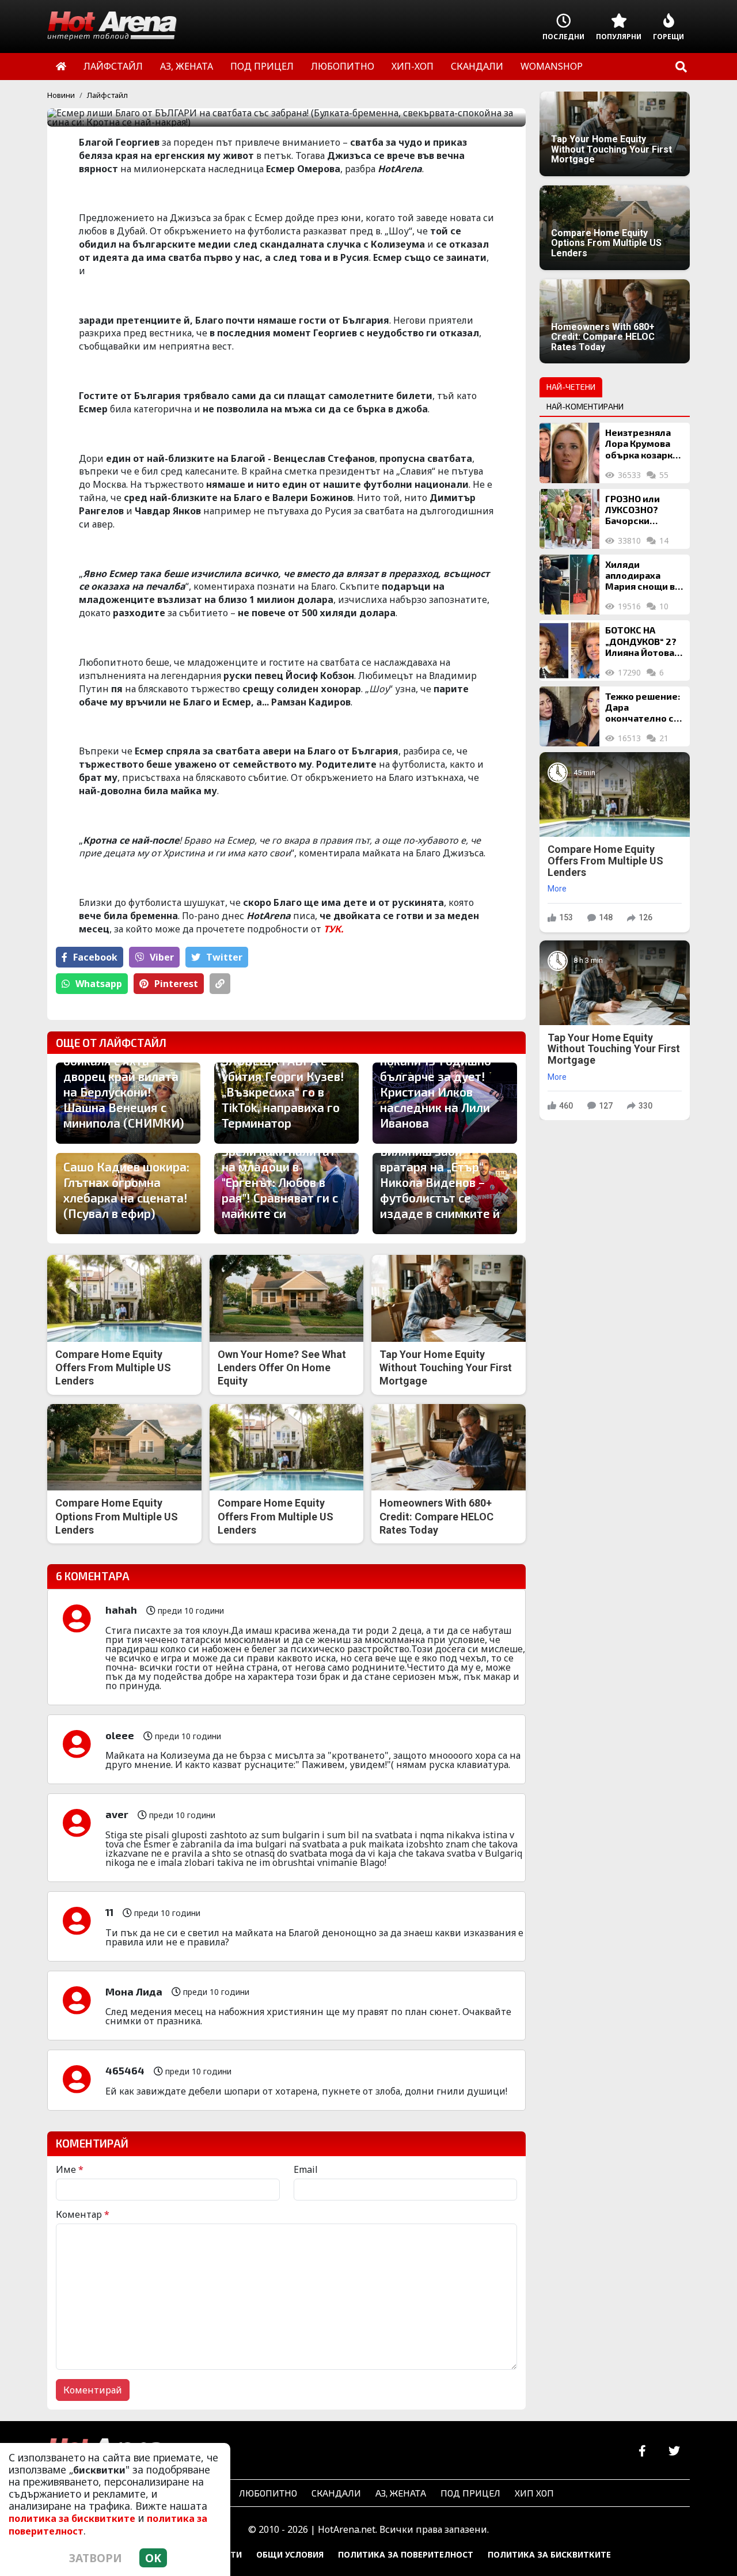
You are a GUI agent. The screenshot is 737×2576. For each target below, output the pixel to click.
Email (306, 2169)
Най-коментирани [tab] (585, 406)
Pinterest (176, 984)
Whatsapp (99, 984)
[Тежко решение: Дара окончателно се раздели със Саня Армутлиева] (569, 716)
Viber (162, 957)
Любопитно (268, 2493)
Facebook (95, 957)
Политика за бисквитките (549, 2554)
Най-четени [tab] (571, 387)
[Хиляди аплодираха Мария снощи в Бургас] (569, 585)
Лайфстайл (107, 95)
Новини (61, 95)
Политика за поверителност (406, 2554)
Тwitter (224, 957)
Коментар (83, 2214)
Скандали (336, 2493)
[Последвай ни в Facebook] (642, 2451)
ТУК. (333, 929)
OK (153, 2558)
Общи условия (290, 2554)
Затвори (96, 2558)
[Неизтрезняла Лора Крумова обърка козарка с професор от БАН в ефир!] (569, 453)
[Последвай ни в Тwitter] (674, 2451)
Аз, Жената (401, 2493)
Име (70, 2169)
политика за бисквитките (72, 2518)
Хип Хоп (534, 2493)
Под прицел (470, 2493)
